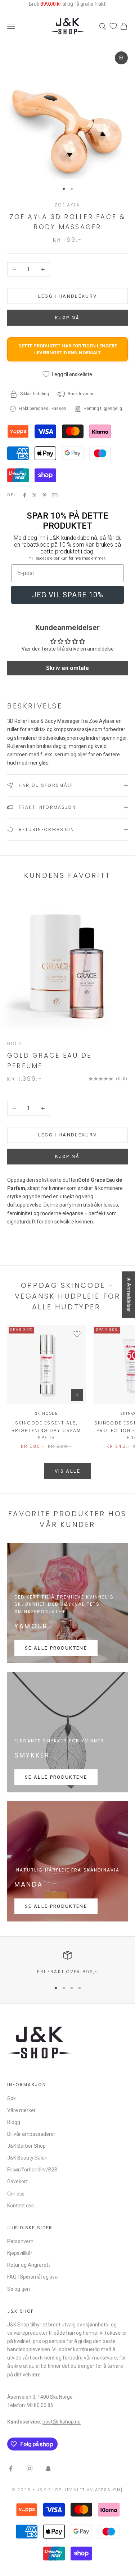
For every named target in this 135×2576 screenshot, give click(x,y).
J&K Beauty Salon (27, 2158)
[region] (67, 1963)
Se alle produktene (56, 1648)
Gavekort (17, 2181)
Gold (15, 1043)
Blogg (14, 2122)
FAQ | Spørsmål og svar (33, 2277)
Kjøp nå (67, 1156)
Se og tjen (19, 2289)
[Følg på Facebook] (11, 2468)
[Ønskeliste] (113, 26)
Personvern (20, 2241)
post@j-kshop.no (62, 2422)
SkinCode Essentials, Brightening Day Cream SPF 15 (46, 1430)
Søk (12, 2098)
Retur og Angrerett (29, 2265)
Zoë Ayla (67, 205)
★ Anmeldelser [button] (129, 1294)
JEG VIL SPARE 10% (68, 595)
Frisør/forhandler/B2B (32, 2170)
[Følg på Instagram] (30, 2468)
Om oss (16, 2194)
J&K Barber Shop (26, 2146)
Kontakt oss (21, 2206)
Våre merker (21, 2110)
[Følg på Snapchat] (48, 2468)
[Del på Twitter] (35, 495)
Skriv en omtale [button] (67, 668)
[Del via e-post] (55, 495)
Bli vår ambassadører (31, 2134)
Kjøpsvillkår (20, 2253)
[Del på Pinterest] (45, 495)
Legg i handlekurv (68, 296)
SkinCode (46, 1414)
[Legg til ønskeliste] (77, 1334)
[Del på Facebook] (24, 495)
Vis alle (67, 1471)
